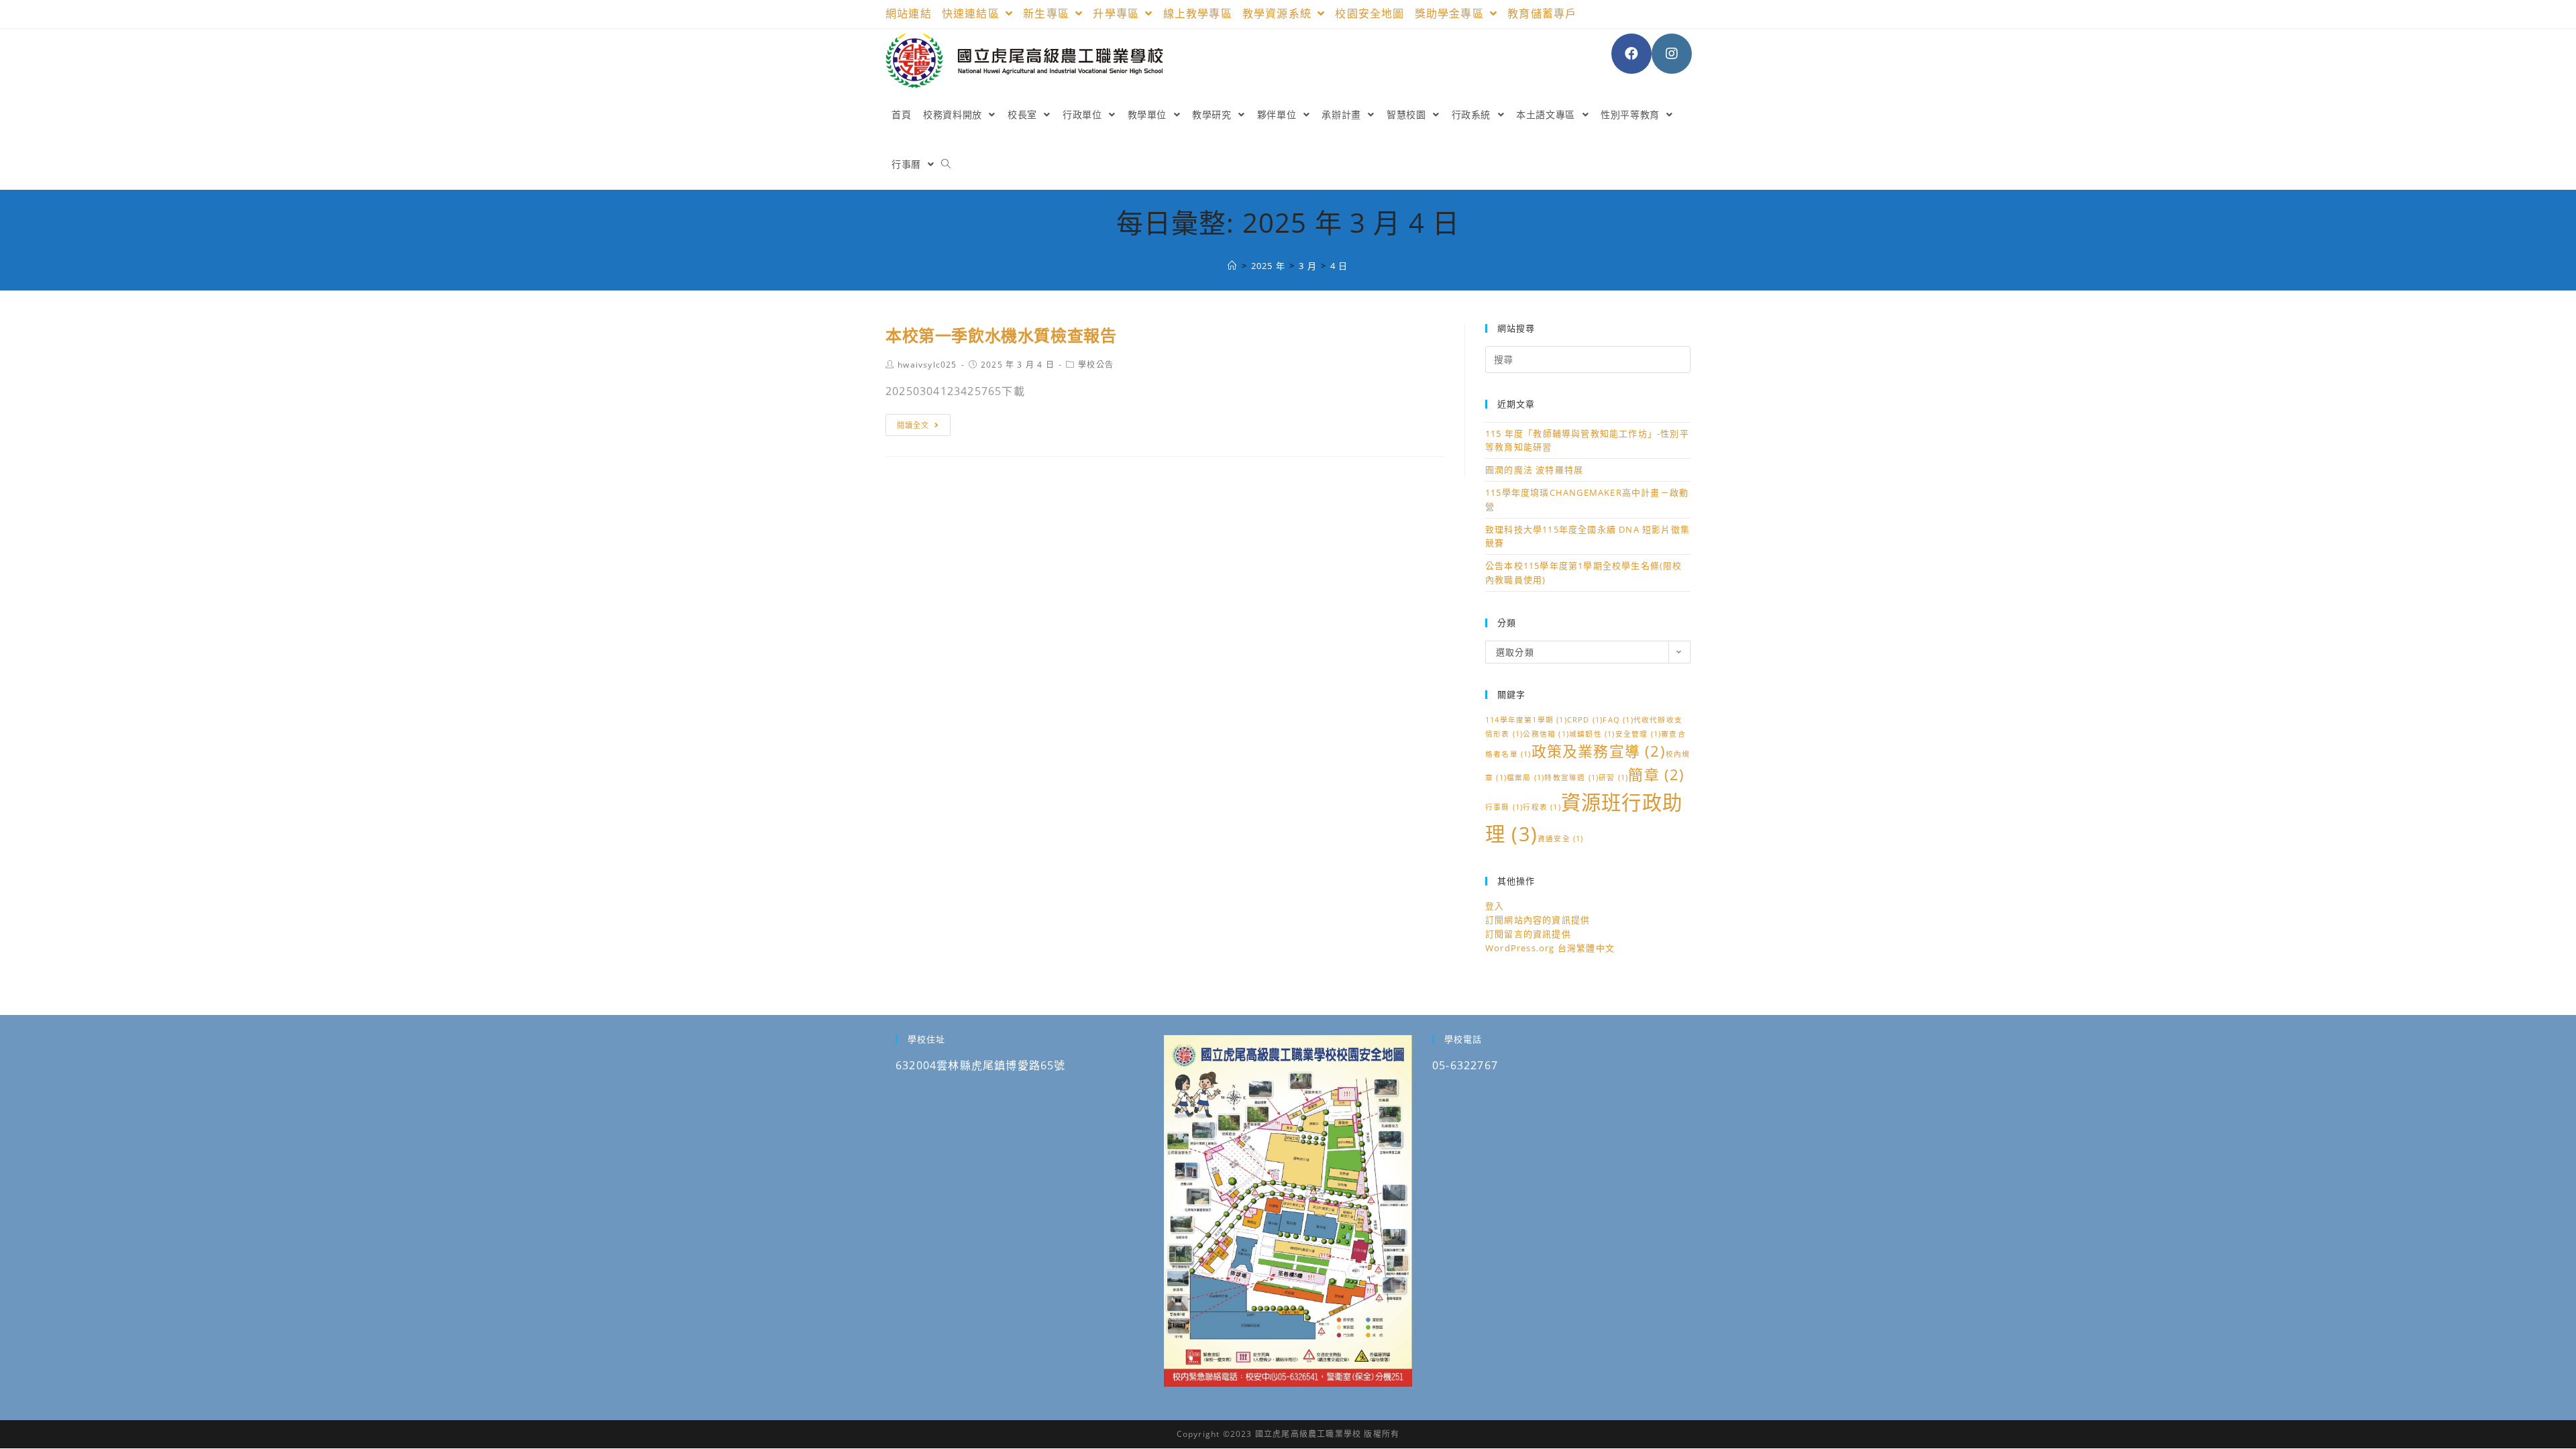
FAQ (1618, 720)
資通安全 (1561, 839)
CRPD (1585, 720)
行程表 (1542, 807)
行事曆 (1504, 807)
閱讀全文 (913, 425)
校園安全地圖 (1370, 13)
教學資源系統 (1279, 13)
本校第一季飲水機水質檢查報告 (1001, 335)
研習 (1613, 777)
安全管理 (1639, 734)
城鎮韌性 (1592, 734)
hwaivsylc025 (927, 365)
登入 (1495, 906)
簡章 (1656, 774)
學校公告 (1096, 365)
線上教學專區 (1198, 13)
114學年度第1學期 (1526, 720)
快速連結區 (972, 13)
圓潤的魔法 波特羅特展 (1534, 470)
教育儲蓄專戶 (1542, 13)
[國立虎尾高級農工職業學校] (1232, 266)
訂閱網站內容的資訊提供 (1538, 920)
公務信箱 (1546, 734)
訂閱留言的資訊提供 (1528, 934)
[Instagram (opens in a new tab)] (1672, 54)
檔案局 (1525, 777)
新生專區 (1048, 13)
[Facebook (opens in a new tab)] (1631, 54)
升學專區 (1118, 13)
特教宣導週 (1571, 777)
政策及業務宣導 (1599, 751)
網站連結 (909, 13)
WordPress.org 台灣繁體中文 (1550, 948)
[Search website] (946, 164)
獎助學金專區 (1451, 13)
